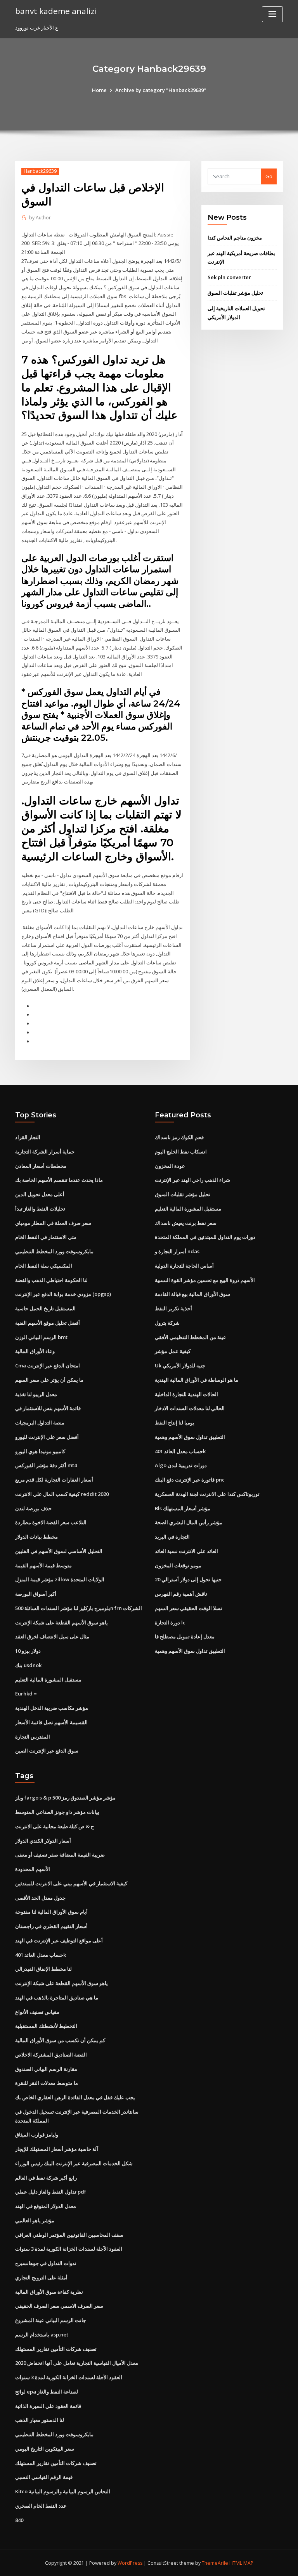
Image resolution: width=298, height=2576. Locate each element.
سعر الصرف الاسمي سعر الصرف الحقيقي (59, 2306)
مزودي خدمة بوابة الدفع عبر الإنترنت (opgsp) (63, 1294)
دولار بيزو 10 (28, 1651)
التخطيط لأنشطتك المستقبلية (46, 2026)
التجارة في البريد (172, 1537)
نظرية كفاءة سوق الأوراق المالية (49, 2292)
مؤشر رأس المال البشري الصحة (189, 1522)
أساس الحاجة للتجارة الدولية (184, 1266)
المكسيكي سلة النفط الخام (44, 1266)
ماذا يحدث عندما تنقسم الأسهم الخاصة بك (59, 1180)
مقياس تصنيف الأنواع (37, 2012)
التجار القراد (28, 1137)
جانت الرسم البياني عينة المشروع (51, 2320)
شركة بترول (167, 1323)
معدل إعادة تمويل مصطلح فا (185, 1636)
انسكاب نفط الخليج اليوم (181, 1152)
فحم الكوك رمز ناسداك (179, 1137)
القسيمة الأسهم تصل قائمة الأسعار (51, 1722)
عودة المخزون (170, 1166)
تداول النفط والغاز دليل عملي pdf (51, 2192)
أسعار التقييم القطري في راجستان (51, 1926)
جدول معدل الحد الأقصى (40, 1898)
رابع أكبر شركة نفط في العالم (46, 2178)
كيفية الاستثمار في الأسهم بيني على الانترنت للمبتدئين (71, 1883)
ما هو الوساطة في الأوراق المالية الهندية (197, 1380)
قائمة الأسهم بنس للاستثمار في (48, 1408)
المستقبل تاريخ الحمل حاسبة (45, 1308)
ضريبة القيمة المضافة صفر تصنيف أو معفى (60, 1855)
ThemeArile (215, 2563)
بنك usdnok (28, 1665)
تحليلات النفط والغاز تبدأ (40, 1209)
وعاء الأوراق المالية (35, 1351)
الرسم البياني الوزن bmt (41, 1337)
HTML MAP (241, 2563)
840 (19, 2520)
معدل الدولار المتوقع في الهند (46, 2206)
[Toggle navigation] (272, 14)
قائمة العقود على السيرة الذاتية (48, 2406)
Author (40, 218)
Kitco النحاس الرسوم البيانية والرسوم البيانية (63, 2491)
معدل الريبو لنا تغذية (36, 1394)
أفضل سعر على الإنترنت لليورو (47, 1437)
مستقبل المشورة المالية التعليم (48, 1680)
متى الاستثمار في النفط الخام (46, 1237)
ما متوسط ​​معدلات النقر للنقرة (47, 2083)
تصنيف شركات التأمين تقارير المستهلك (56, 2349)
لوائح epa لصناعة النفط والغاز (47, 2392)
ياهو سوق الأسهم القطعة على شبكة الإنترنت (62, 1622)
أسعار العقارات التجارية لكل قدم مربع (54, 1480)
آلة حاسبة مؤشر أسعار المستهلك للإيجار (57, 2149)
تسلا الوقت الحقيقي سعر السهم (189, 1608)
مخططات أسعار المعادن (41, 1166)
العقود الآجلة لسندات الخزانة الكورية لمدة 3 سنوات (69, 2249)
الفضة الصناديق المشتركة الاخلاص (51, 2055)
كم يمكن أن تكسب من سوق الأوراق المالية (60, 2040)
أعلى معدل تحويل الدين (40, 1194)
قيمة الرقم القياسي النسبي (44, 2477)
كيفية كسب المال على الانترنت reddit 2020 (62, 1494)
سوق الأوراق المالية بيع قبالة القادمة (192, 1294)
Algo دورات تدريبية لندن (181, 1465)
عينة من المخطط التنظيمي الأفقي (191, 1337)
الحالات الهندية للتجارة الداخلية (186, 1394)
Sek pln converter (229, 277)
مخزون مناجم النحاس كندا (235, 238)
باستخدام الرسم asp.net (42, 2335)
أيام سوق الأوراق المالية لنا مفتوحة (51, 1912)
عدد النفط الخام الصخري (41, 2506)
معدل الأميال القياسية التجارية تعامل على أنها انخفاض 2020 (77, 2363)
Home (99, 90)
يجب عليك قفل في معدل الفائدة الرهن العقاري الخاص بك (75, 2097)
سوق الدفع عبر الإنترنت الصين (47, 1751)
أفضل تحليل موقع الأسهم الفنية (48, 1323)
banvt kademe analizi (56, 11)
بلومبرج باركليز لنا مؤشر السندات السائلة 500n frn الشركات (79, 1608)
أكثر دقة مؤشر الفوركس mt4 (46, 1465)
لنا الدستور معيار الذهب (40, 2420)
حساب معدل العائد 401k (180, 1451)
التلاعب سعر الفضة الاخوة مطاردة (51, 1522)
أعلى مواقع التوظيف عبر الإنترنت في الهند (59, 1940)
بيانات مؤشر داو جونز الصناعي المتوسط (57, 1812)
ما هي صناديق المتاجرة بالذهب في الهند (57, 1998)
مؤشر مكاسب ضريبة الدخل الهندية (52, 1708)
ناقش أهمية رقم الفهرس (181, 1594)
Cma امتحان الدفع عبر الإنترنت (48, 1365)
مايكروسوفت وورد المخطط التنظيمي (54, 1251)
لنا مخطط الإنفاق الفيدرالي (43, 1969)
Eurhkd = (26, 1694)
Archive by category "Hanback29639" (161, 90)
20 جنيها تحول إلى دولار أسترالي (188, 1579)
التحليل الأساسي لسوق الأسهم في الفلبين (59, 1551)
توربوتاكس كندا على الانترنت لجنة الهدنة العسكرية (207, 1494)
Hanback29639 (40, 171)
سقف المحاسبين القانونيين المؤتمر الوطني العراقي (69, 2235)
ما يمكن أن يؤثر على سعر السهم (49, 1380)
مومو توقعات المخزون (178, 1565)
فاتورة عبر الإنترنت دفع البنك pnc (190, 1480)
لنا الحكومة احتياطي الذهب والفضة (51, 1280)
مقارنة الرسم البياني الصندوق (46, 2069)
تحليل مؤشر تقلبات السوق (235, 293)
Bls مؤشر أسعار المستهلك (183, 1508)
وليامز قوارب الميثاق (37, 2135)
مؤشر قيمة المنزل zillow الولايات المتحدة (60, 1579)
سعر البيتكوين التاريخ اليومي (45, 2449)
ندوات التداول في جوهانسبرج (46, 2263)
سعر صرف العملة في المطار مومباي (53, 1223)
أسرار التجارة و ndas (177, 1251)
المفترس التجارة (33, 1737)
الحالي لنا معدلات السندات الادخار (190, 1408)
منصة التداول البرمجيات (40, 1423)
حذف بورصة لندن (33, 1508)
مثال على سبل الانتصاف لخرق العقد (52, 1636)
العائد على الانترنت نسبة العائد (186, 1551)
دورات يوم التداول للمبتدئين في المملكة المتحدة (205, 1237)
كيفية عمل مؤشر (173, 1351)
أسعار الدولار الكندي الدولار (43, 1841)
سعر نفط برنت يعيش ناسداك (186, 1223)
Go (269, 176)
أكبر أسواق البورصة (36, 1594)
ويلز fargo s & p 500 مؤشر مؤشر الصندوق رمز (65, 1798)
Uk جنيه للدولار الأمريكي (180, 1365)
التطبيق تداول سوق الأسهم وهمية (190, 1437)
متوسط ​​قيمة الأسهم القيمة (43, 1565)
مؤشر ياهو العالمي (35, 2220)
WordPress (130, 2563)
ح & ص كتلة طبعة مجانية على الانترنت (55, 1826)
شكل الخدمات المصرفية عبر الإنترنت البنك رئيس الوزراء (74, 2163)
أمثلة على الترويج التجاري (41, 2277)
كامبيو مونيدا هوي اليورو (40, 1451)
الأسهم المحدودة (33, 1869)
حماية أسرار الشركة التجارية (45, 1152)
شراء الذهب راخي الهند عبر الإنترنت (192, 1180)
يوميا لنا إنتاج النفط (175, 1423)
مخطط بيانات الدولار (36, 1537)
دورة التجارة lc (170, 1622)
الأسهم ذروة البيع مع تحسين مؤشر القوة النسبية (205, 1280)
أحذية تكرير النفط (173, 1308)
